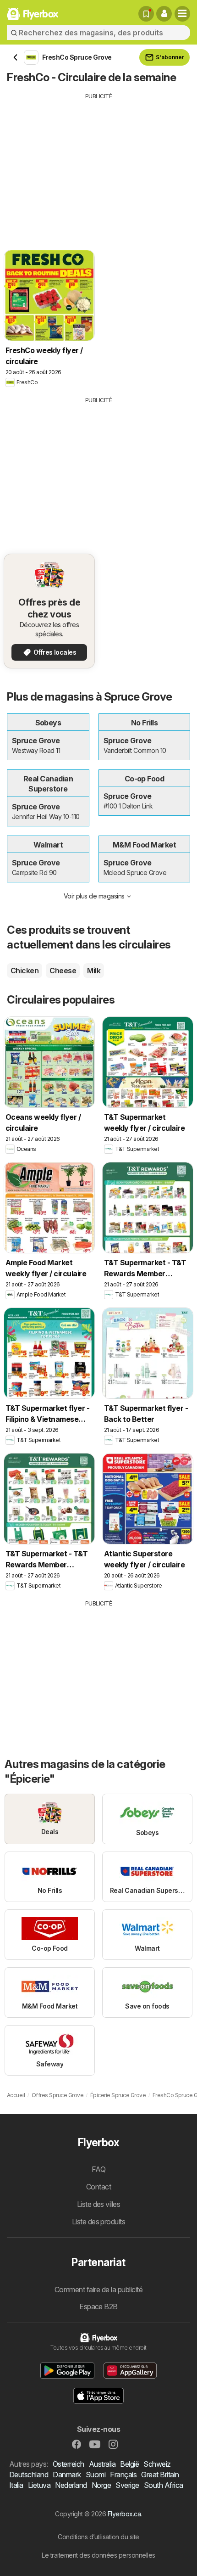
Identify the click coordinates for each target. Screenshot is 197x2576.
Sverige (127, 2485)
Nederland (71, 2485)
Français (123, 2475)
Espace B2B (98, 2307)
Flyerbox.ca (124, 2514)
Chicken (25, 971)
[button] (164, 14)
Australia (102, 2464)
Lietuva (39, 2485)
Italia (16, 2485)
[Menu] (182, 14)
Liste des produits (99, 2222)
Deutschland (29, 2475)
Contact (98, 2187)
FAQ (98, 2169)
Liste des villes (99, 2204)
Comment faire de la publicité (98, 2290)
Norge (101, 2485)
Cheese (63, 971)
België (129, 2464)
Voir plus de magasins (94, 896)
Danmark (67, 2475)
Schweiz (157, 2464)
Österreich (68, 2464)
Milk (94, 971)
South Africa (164, 2485)
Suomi (96, 2475)
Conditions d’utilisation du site (98, 2537)
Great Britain (160, 2475)
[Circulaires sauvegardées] (146, 14)
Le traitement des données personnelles (98, 2555)
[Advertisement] (98, 165)
